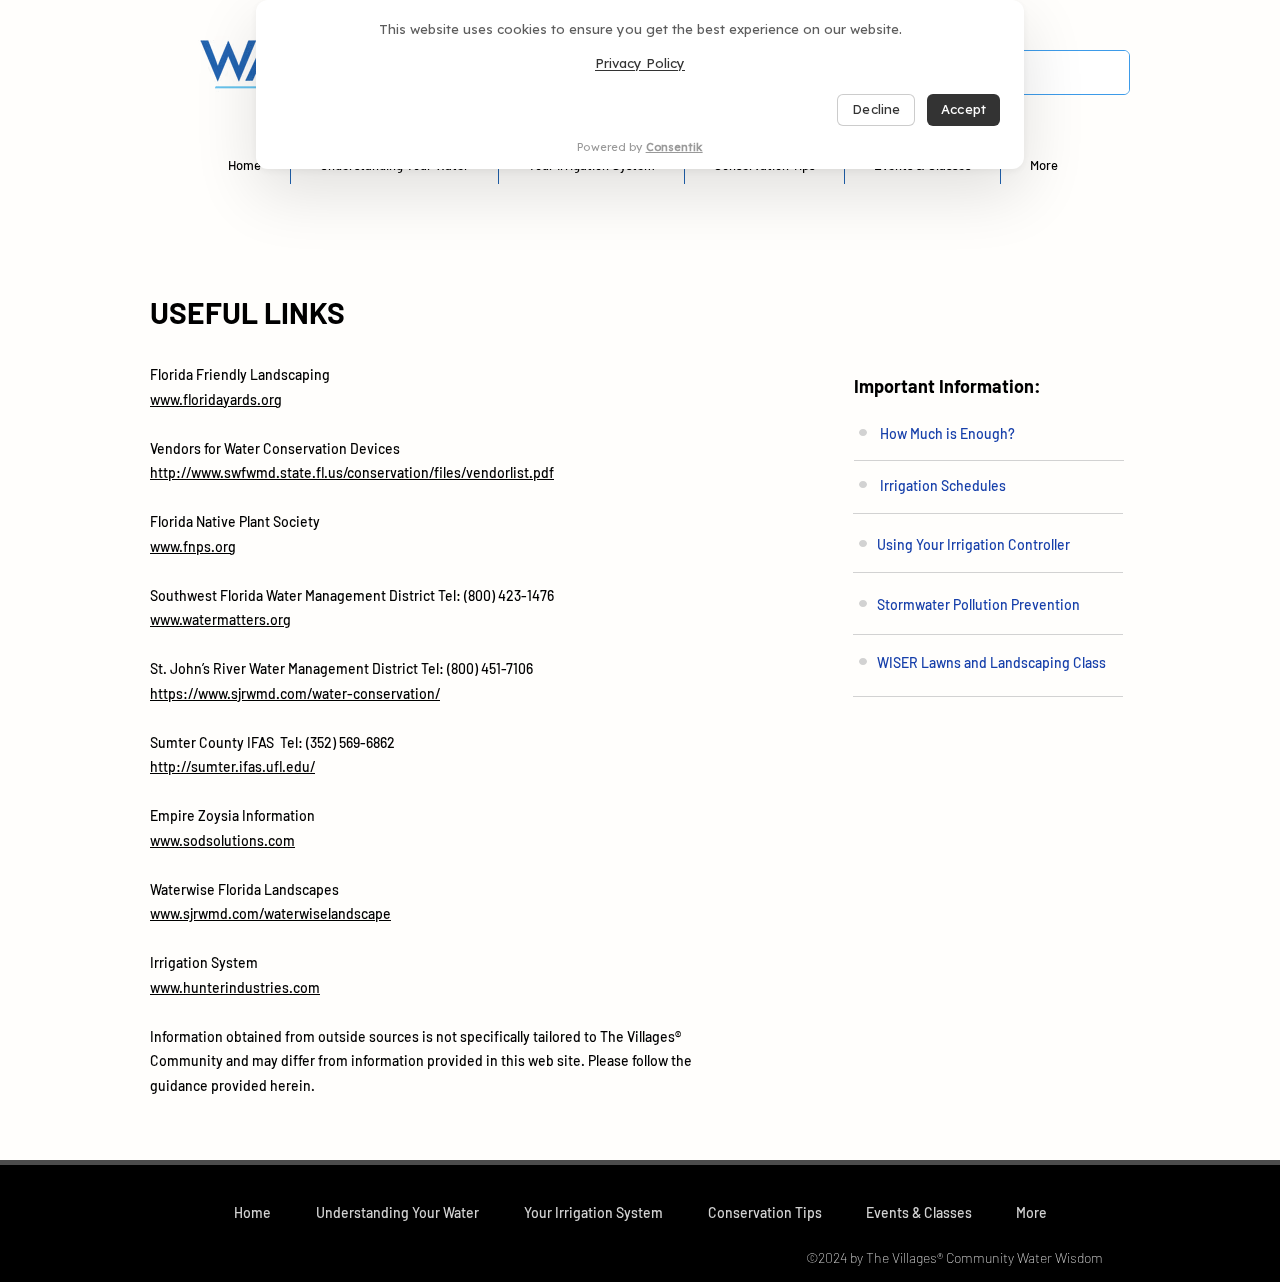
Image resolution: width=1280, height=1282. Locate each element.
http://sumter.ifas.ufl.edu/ (232, 766)
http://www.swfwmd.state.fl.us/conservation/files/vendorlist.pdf (352, 472)
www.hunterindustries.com (235, 987)
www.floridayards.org (216, 399)
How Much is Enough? (947, 433)
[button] (397, 1213)
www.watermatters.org (220, 619)
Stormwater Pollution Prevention (978, 604)
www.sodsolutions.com (222, 840)
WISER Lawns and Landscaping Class (991, 662)
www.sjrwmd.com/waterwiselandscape (270, 913)
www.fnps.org (193, 546)
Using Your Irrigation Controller (973, 544)
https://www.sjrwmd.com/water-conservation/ (295, 693)
